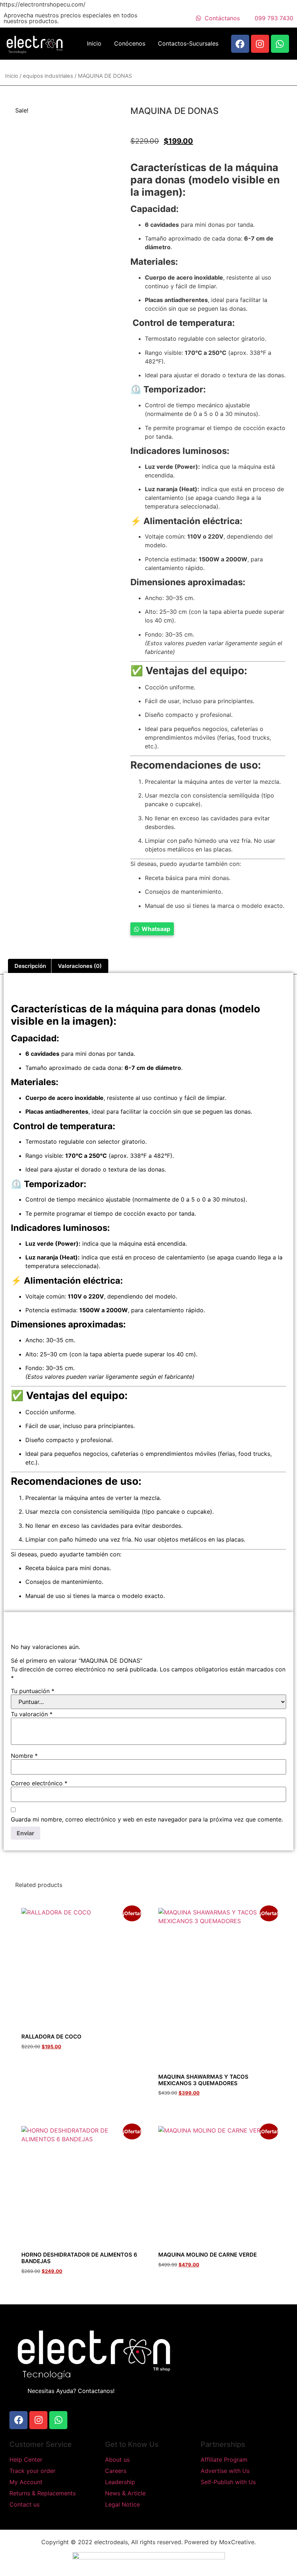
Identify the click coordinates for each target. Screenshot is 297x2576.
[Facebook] (240, 44)
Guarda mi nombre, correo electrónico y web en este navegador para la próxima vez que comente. (147, 1819)
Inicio (94, 43)
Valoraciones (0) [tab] (80, 966)
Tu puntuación (33, 1691)
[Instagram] (260, 44)
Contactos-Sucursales (188, 43)
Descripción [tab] (30, 966)
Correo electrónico (39, 1783)
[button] (152, 929)
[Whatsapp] (280, 44)
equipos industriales (48, 76)
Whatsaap (156, 929)
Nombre (24, 1756)
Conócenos (130, 43)
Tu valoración (32, 1714)
